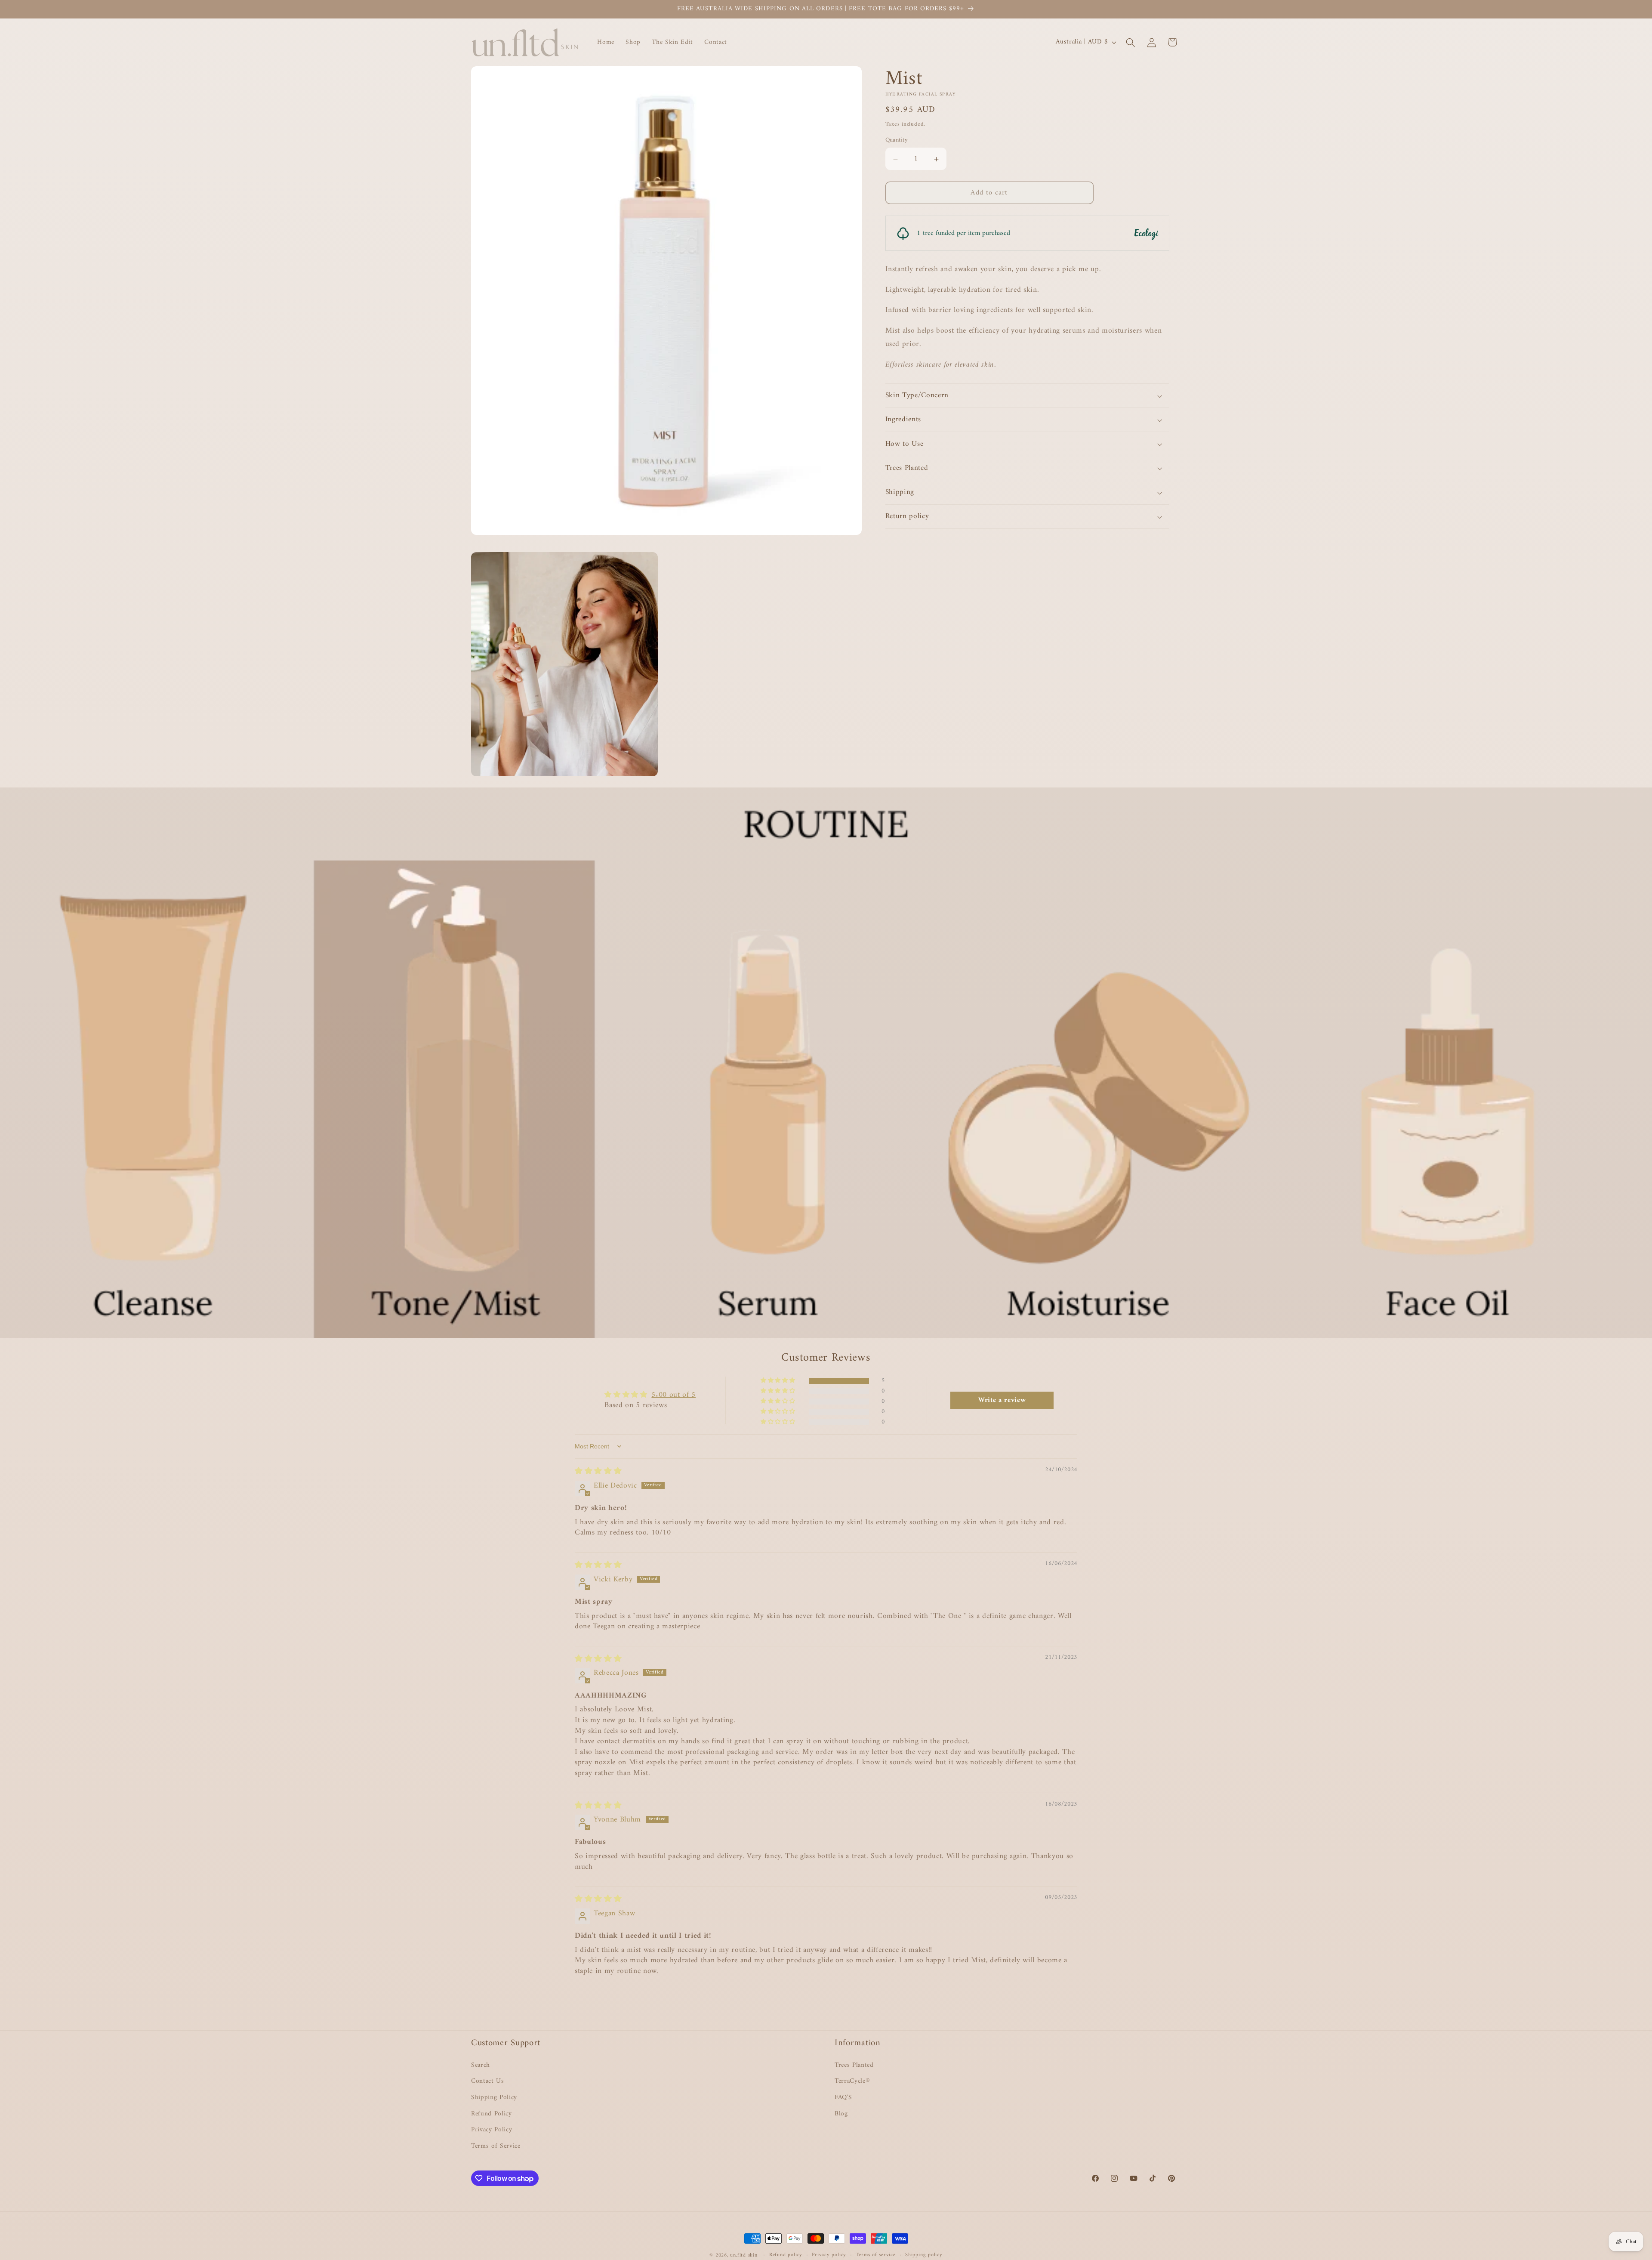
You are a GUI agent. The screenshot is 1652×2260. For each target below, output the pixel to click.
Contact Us (488, 2081)
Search (481, 2065)
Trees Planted (854, 2065)
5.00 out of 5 (673, 1395)
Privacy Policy (492, 2130)
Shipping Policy (494, 2098)
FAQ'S (843, 2098)
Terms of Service (496, 2146)
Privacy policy (829, 2255)
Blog (841, 2114)
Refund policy (786, 2255)
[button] (1131, 42)
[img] (598, 1471)
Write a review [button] (1002, 1400)
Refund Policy (492, 2114)
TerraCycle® (852, 2081)
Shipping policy (924, 2255)
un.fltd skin (744, 2255)
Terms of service (875, 2255)
